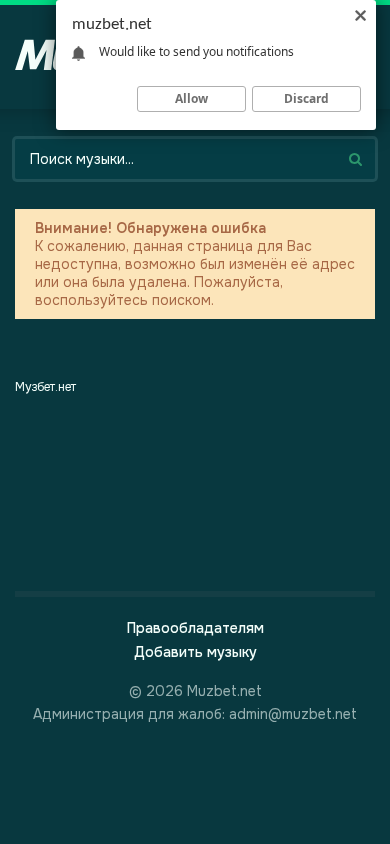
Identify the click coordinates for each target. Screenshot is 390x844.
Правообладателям (195, 628)
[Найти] (355, 159)
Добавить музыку (195, 652)
